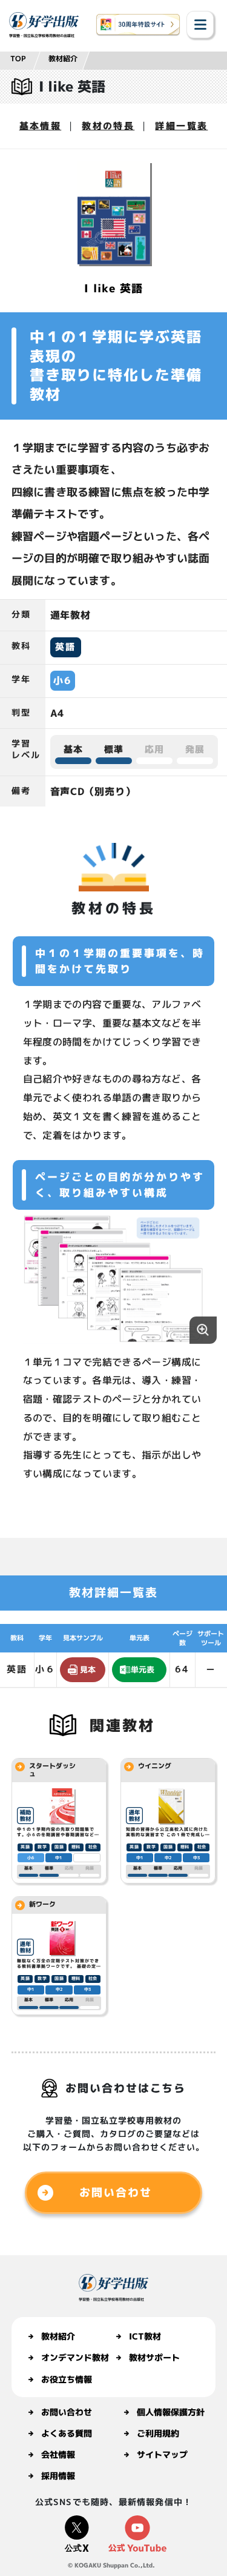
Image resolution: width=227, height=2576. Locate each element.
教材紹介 (63, 59)
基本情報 (41, 126)
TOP (18, 59)
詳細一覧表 (181, 126)
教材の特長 (108, 126)
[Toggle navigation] (200, 25)
